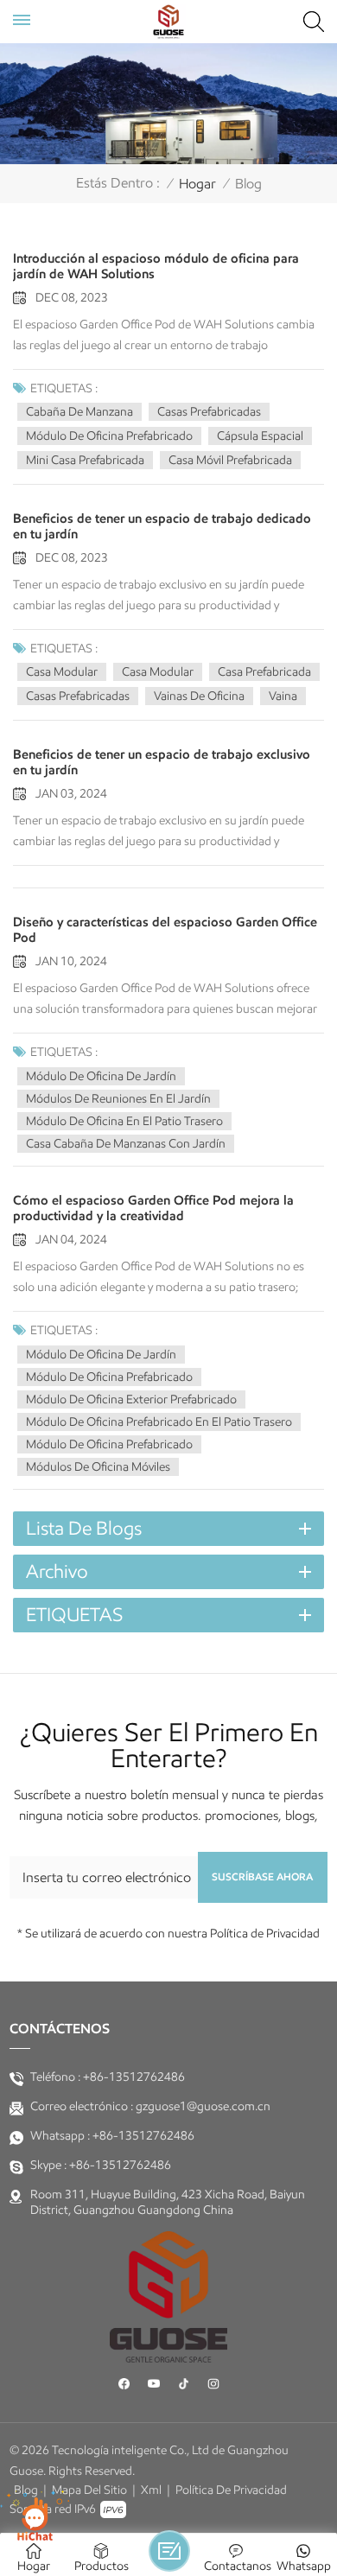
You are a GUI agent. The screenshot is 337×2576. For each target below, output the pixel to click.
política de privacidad (231, 2490)
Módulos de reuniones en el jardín (118, 1099)
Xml (151, 2490)
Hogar (197, 184)
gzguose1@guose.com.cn (203, 2106)
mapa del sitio (89, 2490)
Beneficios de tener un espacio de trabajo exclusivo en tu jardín (162, 762)
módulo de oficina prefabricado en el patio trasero (159, 1422)
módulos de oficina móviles (98, 1467)
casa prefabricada (264, 672)
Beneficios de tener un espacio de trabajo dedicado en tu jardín (162, 526)
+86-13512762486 (134, 2077)
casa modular (62, 672)
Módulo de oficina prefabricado (109, 436)
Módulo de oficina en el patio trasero (124, 1121)
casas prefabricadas (209, 412)
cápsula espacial (260, 436)
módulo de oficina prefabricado (109, 1444)
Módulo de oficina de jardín (101, 1076)
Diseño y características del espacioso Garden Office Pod (165, 930)
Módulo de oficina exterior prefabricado (131, 1399)
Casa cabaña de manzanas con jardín (126, 1144)
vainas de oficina (199, 696)
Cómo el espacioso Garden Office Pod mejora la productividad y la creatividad (153, 1208)
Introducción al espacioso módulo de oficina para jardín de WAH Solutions (156, 266)
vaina (283, 696)
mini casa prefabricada (85, 460)
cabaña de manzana (79, 412)
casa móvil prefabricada (230, 460)
